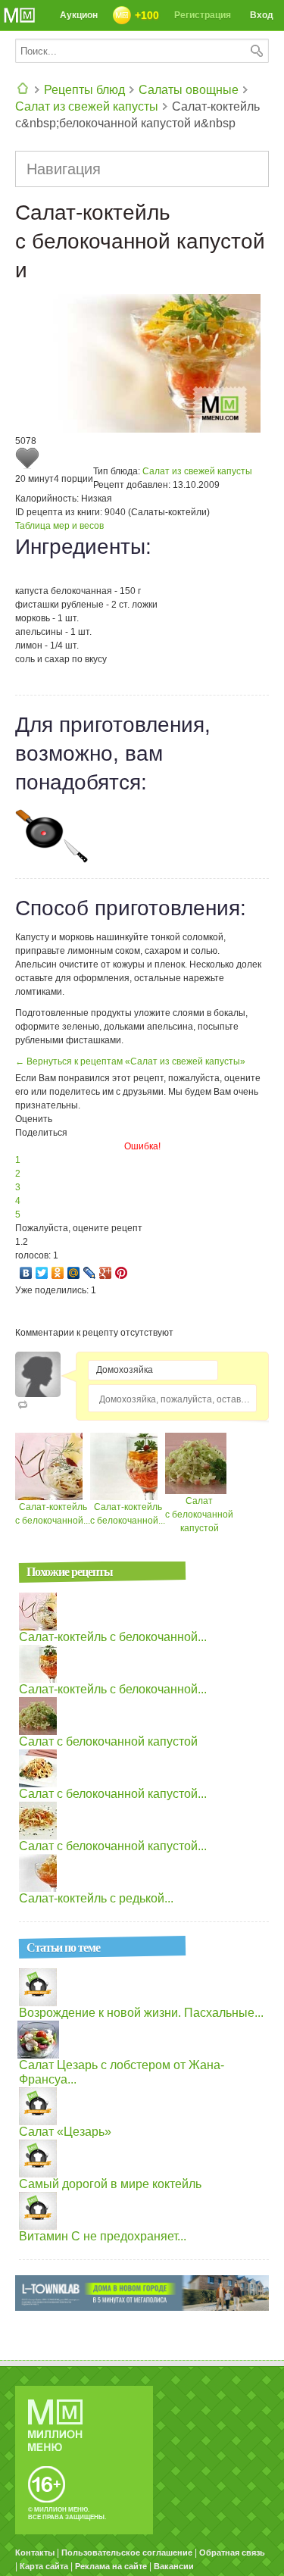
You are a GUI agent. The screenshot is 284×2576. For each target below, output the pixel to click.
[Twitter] (42, 1273)
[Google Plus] (106, 1273)
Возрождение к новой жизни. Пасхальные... (141, 2013)
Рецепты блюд (84, 90)
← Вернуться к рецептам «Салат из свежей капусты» (130, 1061)
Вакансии (174, 2566)
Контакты (35, 2553)
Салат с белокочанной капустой (199, 1515)
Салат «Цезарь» (65, 2132)
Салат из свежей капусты (87, 106)
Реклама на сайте (111, 2566)
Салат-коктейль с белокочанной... (113, 1637)
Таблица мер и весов (59, 526)
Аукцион (79, 15)
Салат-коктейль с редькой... (96, 1898)
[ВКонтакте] (26, 1273)
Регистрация (203, 15)
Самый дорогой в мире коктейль (110, 2184)
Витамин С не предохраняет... (103, 2236)
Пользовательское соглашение (127, 2553)
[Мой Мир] (74, 1273)
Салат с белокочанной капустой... (113, 1794)
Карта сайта (44, 2566)
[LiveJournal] (90, 1273)
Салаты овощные (189, 90)
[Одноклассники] (58, 1273)
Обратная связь (232, 2553)
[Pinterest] (122, 1273)
